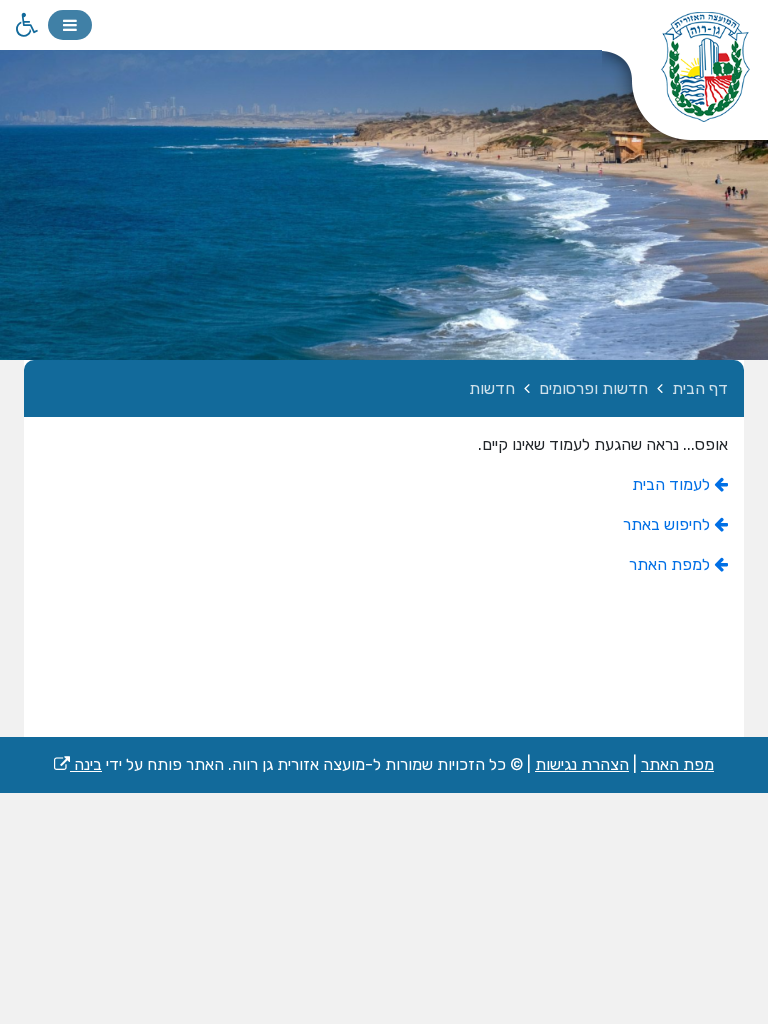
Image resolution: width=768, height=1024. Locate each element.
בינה (78, 764)
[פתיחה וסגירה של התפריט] (70, 25)
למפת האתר (671, 564)
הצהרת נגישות (582, 764)
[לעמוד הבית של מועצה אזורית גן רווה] (685, 80)
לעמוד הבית (673, 484)
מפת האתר (677, 764)
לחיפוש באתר (668, 524)
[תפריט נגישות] (25, 25)
